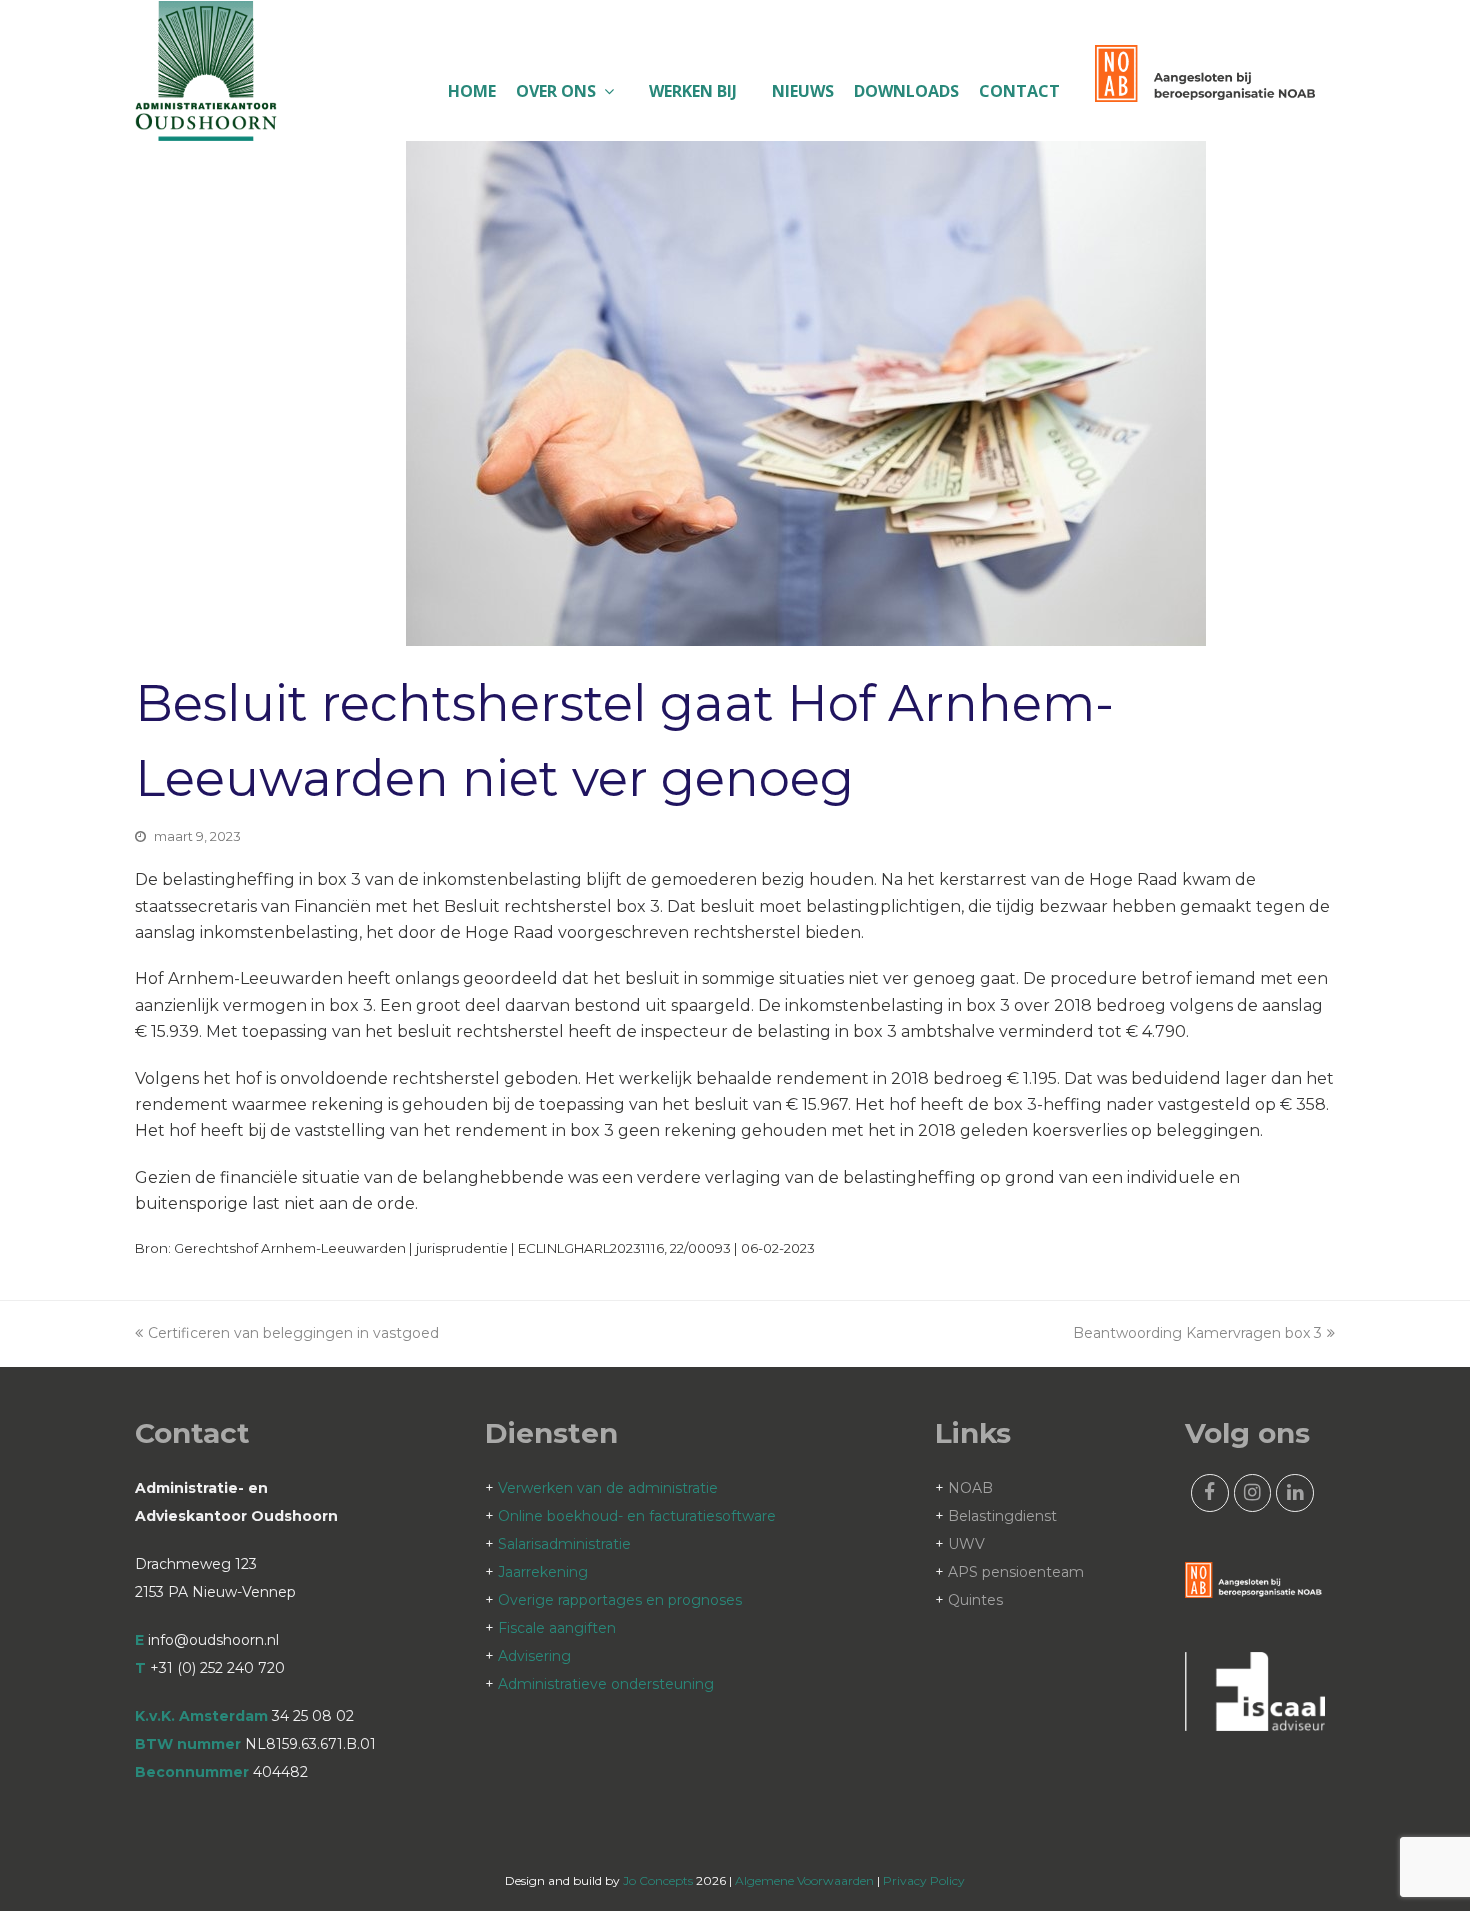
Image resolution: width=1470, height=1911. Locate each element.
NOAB (970, 1488)
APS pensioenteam (1016, 1572)
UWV (966, 1544)
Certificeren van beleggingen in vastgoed (293, 1333)
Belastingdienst (1002, 1516)
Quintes (975, 1600)
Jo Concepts (658, 1880)
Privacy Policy (924, 1880)
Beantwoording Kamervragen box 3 (1197, 1333)
